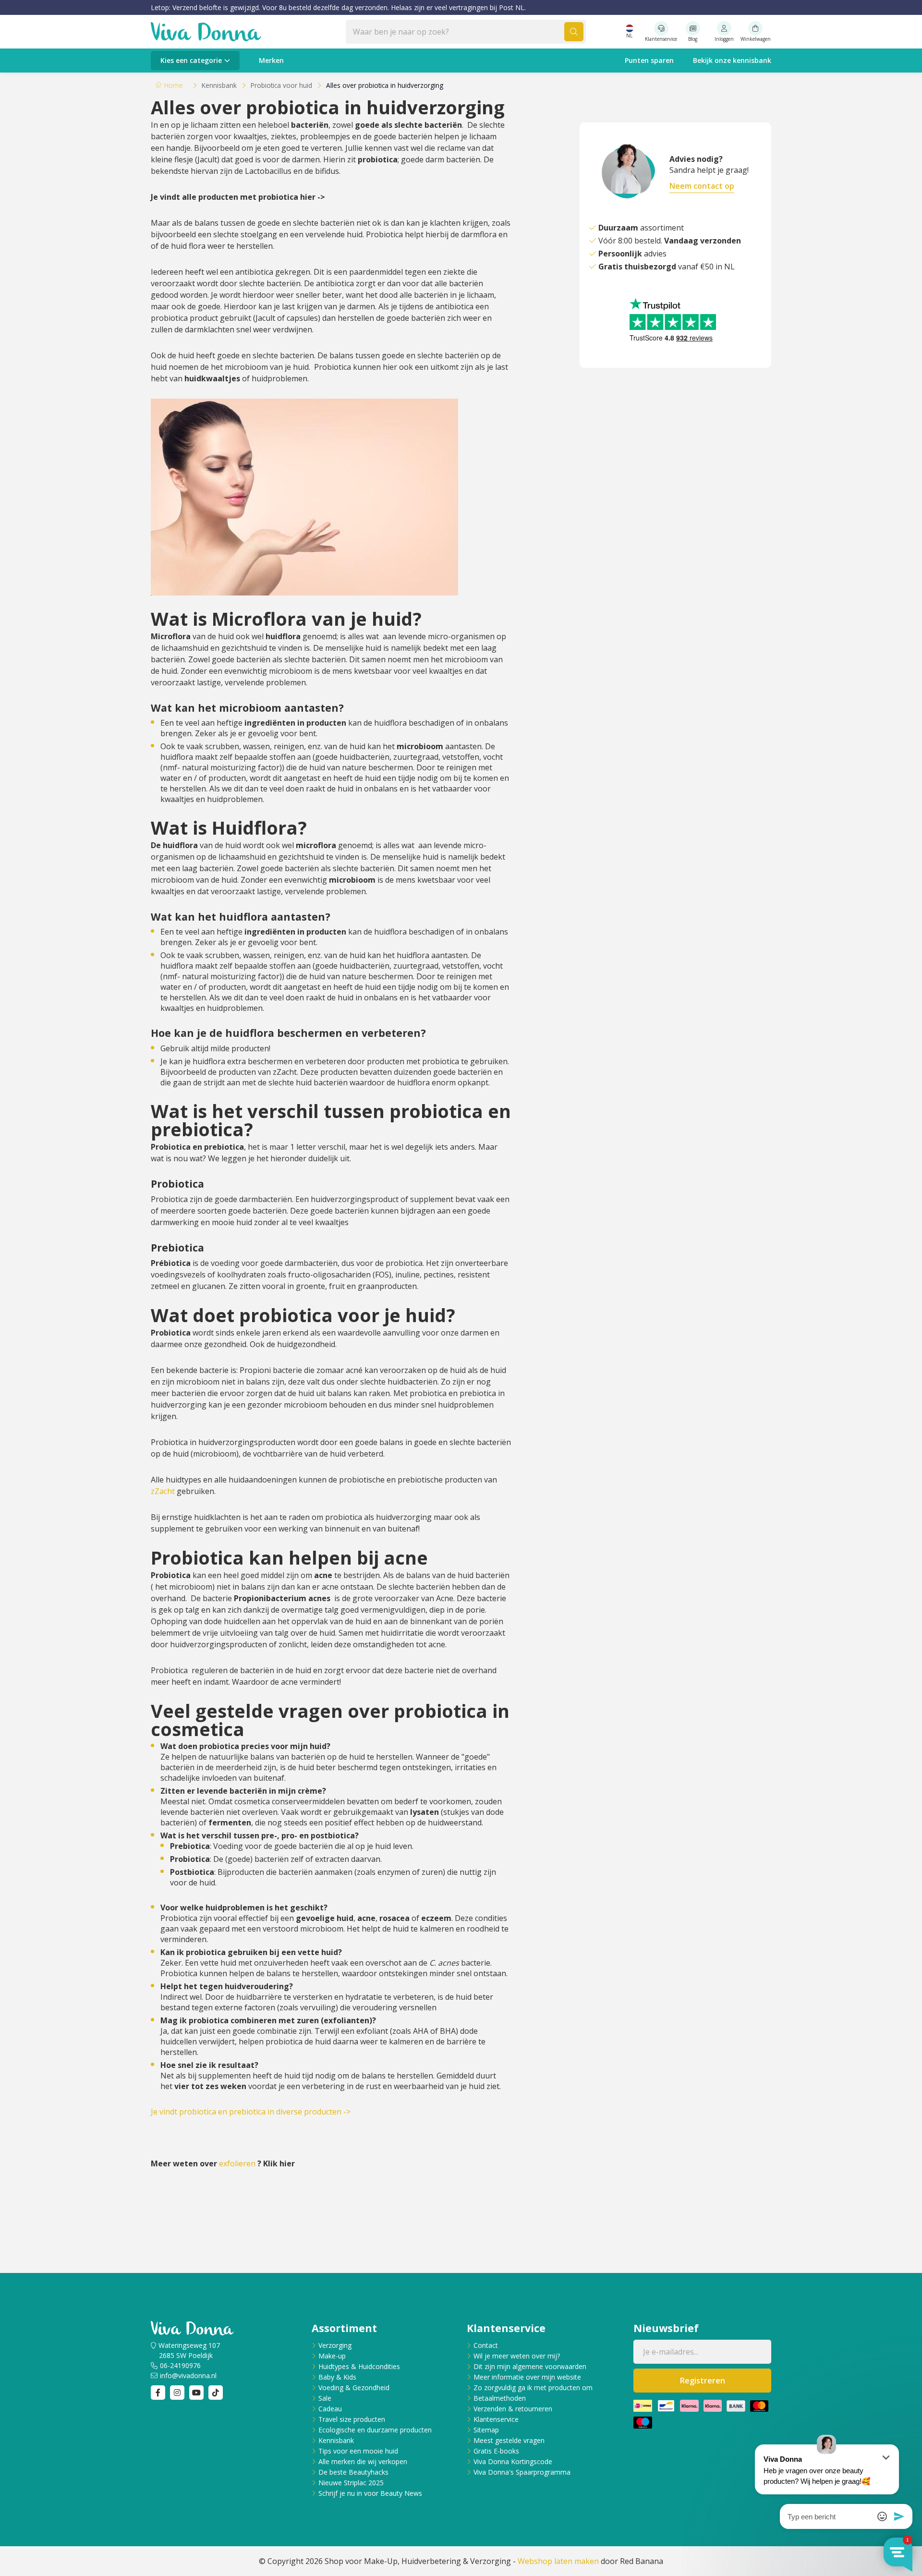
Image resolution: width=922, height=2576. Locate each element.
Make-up (332, 2356)
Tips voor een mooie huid (358, 2451)
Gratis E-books (496, 2451)
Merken (271, 60)
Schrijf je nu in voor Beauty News (370, 2493)
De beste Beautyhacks (353, 2472)
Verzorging (335, 2345)
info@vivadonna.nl (188, 2376)
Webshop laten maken (558, 2561)
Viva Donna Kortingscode (513, 2461)
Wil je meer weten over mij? (517, 2356)
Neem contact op (702, 186)
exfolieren (237, 2163)
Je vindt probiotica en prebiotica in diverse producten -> (251, 2112)
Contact (486, 2345)
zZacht (163, 1491)
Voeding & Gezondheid (354, 2388)
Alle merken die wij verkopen (363, 2461)
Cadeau (330, 2409)
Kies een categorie (191, 60)
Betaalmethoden (500, 2398)
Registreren (703, 2381)
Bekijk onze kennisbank (732, 60)
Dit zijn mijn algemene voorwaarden (530, 2366)
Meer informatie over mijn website (527, 2377)
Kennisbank (336, 2440)
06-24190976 (180, 2365)
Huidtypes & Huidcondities (359, 2366)
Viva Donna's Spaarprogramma (522, 2472)
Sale (325, 2398)
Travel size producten (352, 2419)
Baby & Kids (337, 2377)
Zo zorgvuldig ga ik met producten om (533, 2388)
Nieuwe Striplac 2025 (351, 2483)
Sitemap (486, 2430)
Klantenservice (496, 2419)
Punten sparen (649, 60)
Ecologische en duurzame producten (375, 2430)
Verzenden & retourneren (513, 2409)
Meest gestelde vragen (509, 2440)
